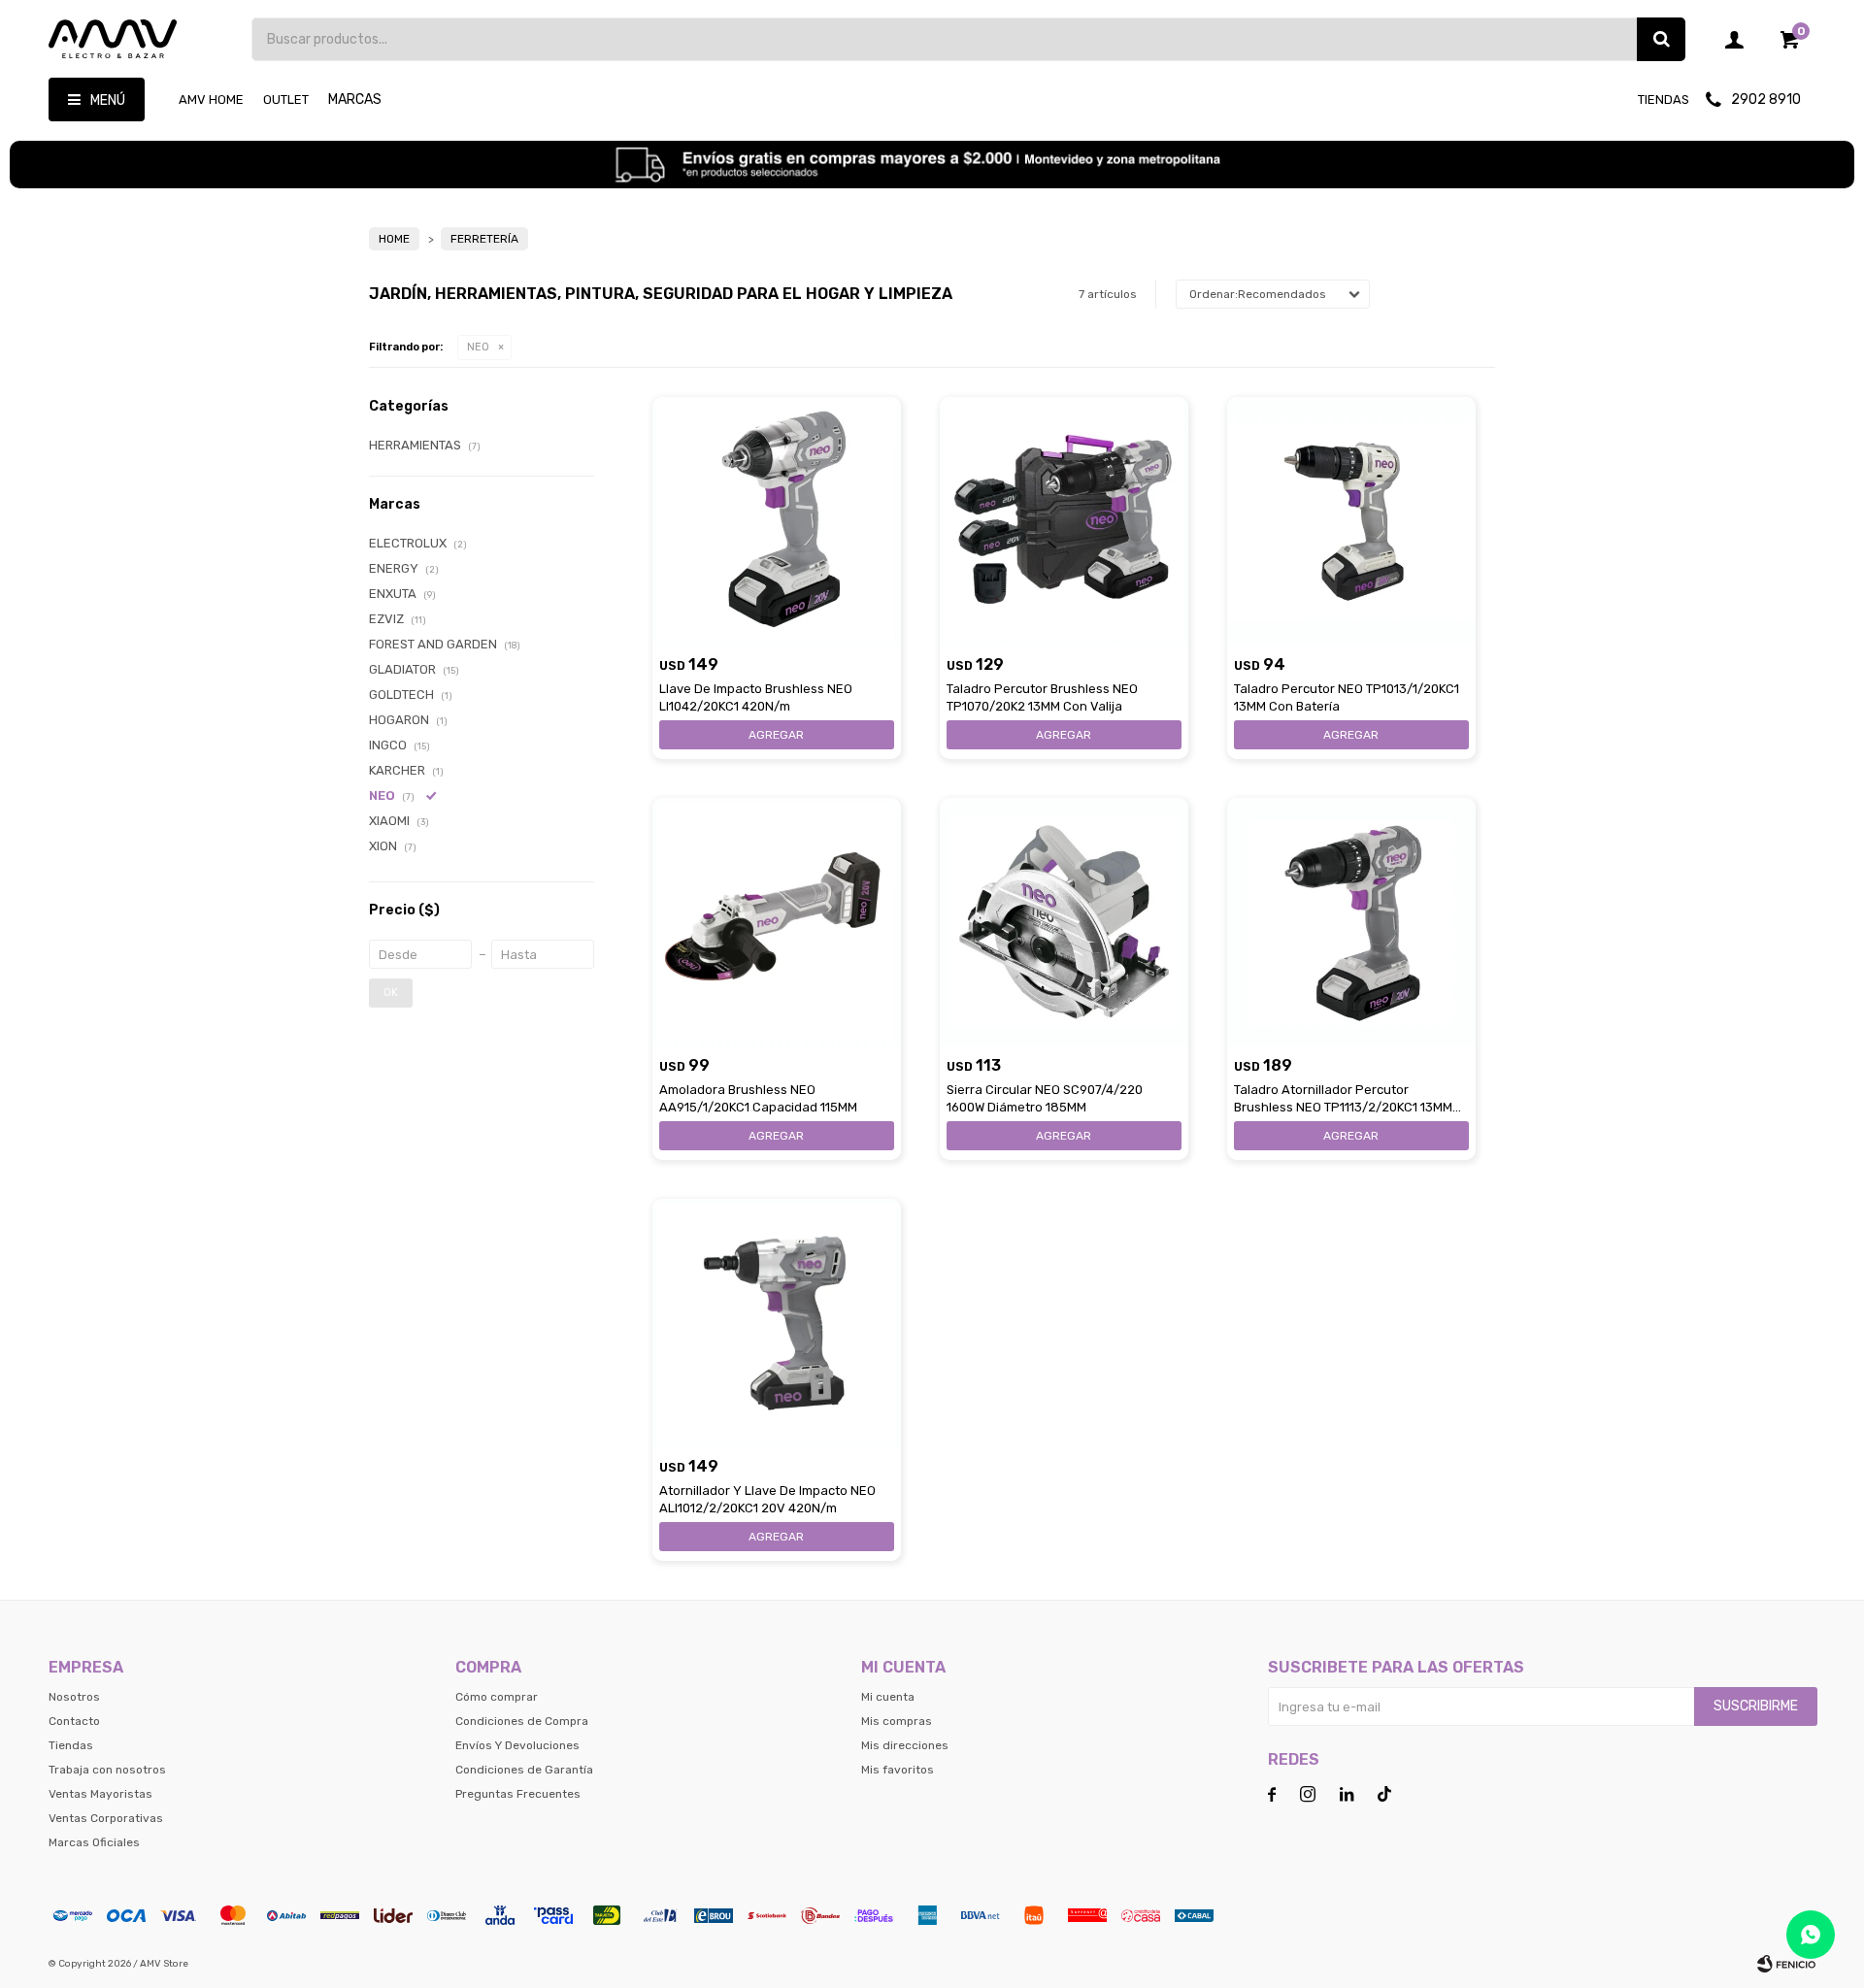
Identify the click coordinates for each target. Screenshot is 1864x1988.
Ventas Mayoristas (100, 1794)
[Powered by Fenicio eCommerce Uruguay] (1786, 1964)
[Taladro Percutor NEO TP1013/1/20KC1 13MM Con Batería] (1351, 521)
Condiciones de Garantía (524, 1770)
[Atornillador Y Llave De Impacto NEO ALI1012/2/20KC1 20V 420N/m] (777, 1323)
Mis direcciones (905, 1745)
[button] (1661, 39)
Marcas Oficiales (94, 1842)
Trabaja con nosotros (107, 1770)
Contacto (74, 1721)
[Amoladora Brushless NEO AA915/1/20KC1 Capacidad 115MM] (777, 922)
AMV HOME (211, 99)
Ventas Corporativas (106, 1818)
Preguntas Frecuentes (518, 1794)
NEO (478, 347)
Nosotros (74, 1697)
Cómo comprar (497, 1697)
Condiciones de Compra (522, 1721)
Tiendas (1664, 99)
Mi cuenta (888, 1697)
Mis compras (897, 1721)
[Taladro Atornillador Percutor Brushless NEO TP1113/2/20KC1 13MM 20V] (1351, 922)
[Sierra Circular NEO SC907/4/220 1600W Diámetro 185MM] (1064, 922)
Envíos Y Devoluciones (517, 1745)
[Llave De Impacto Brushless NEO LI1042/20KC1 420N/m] (777, 521)
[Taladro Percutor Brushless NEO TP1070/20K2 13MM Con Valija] (1064, 521)
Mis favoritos (898, 1770)
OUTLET (286, 99)
